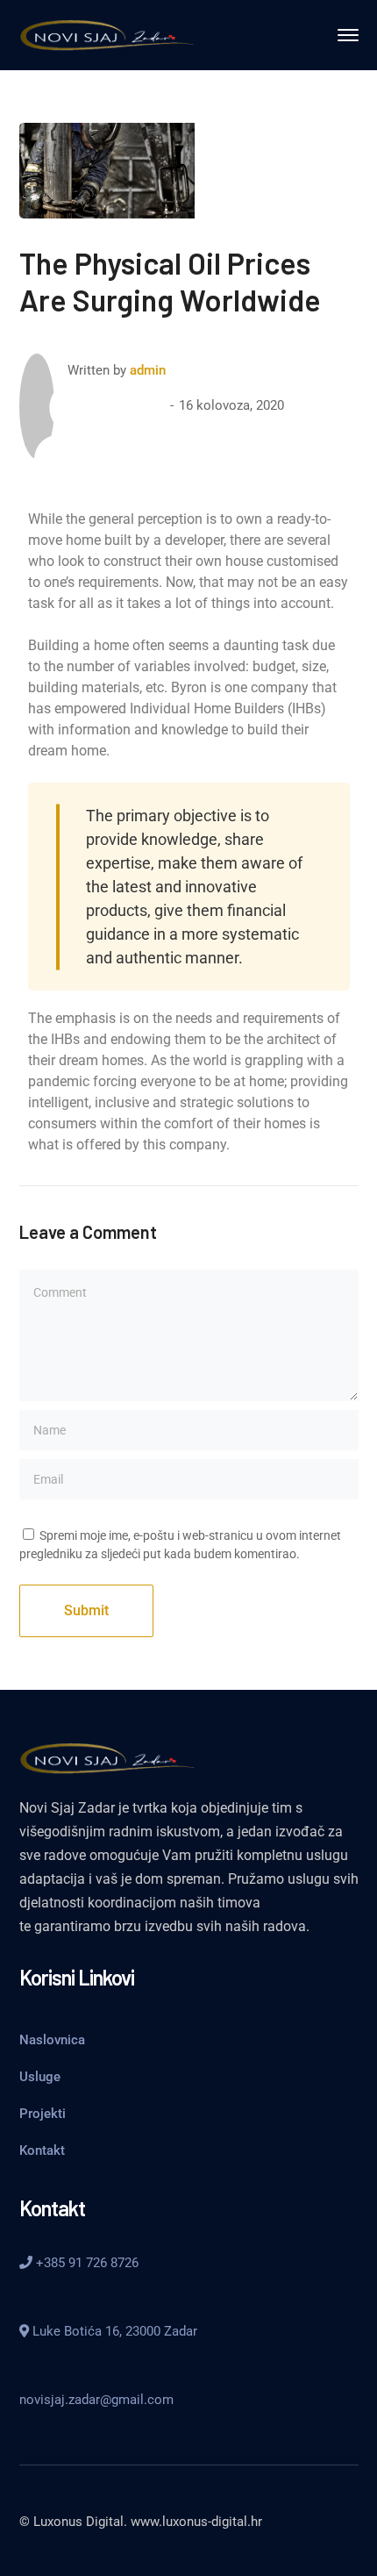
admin (148, 370)
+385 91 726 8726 (85, 2263)
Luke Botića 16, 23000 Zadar (113, 2331)
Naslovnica (52, 2040)
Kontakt (42, 2150)
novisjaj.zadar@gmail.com (96, 2400)
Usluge (40, 2077)
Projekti (43, 2114)
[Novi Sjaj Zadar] (107, 34)
